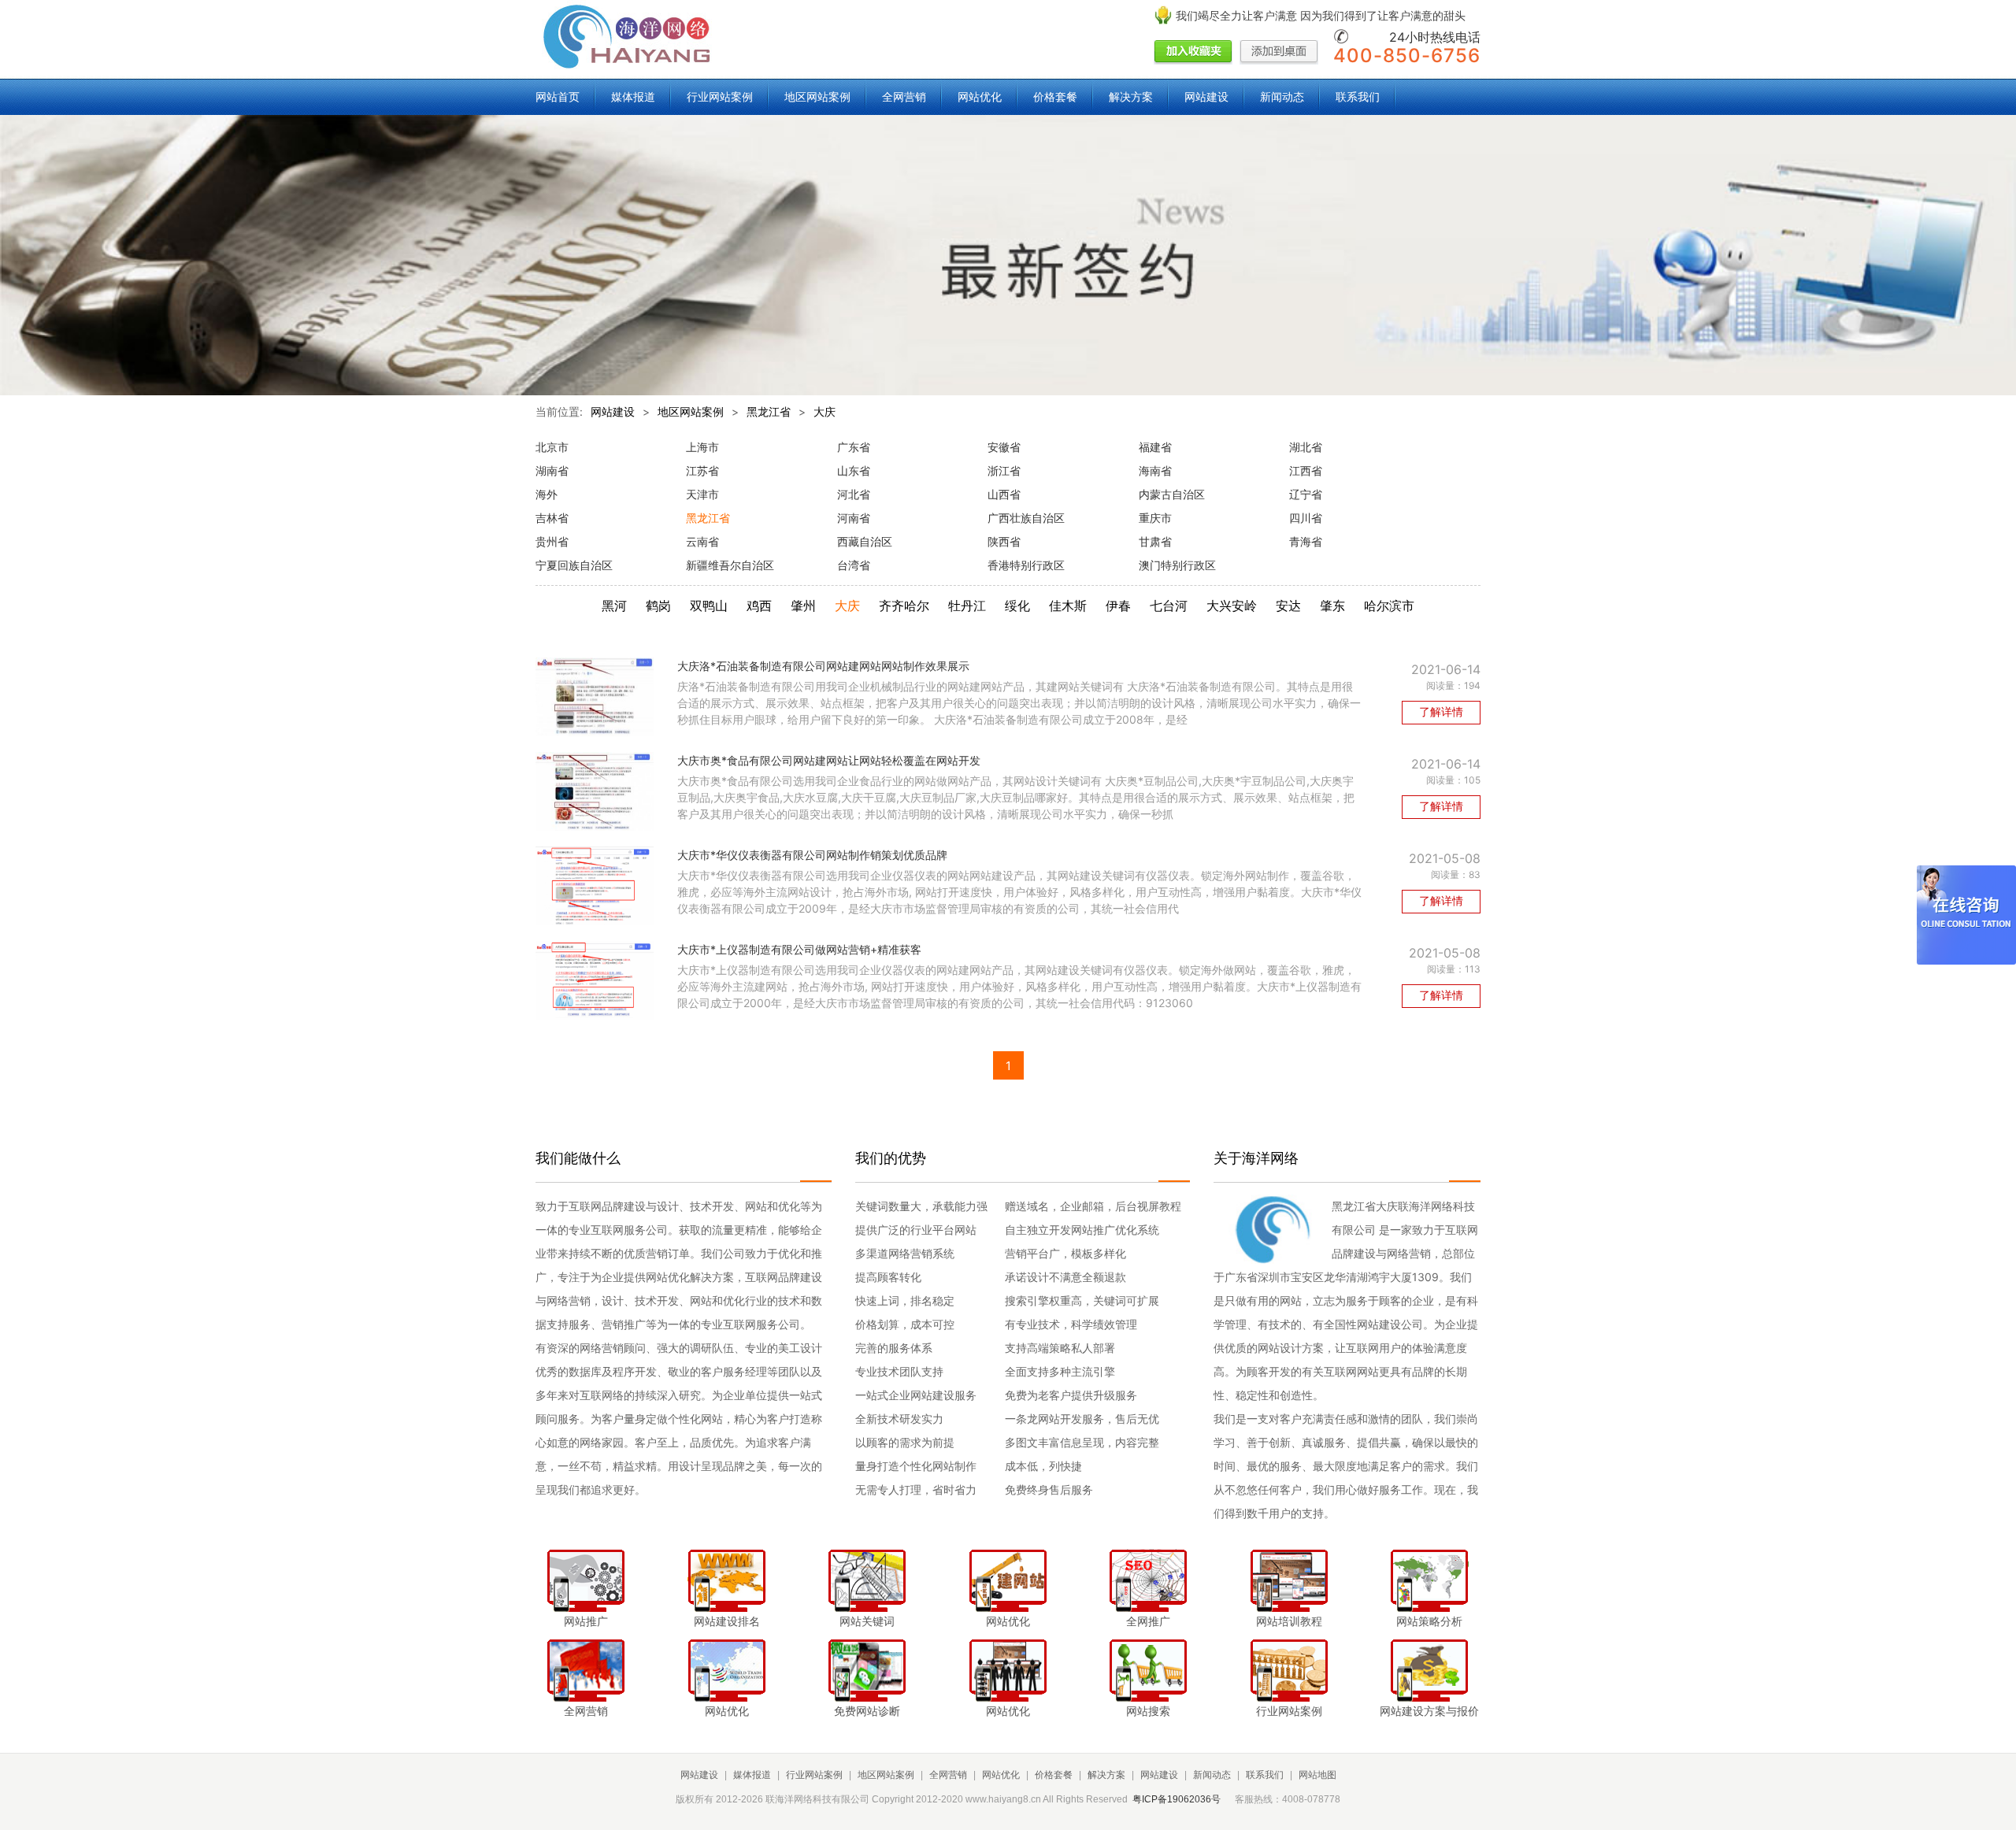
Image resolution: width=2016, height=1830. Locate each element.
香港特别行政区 (1026, 565)
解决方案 (1131, 96)
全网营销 (904, 96)
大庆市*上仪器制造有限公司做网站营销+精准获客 (799, 949)
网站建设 (1206, 96)
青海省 (1306, 541)
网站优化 (980, 96)
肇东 (1332, 606)
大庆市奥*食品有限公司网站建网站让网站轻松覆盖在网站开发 (829, 760)
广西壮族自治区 (1026, 518)
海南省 (1155, 470)
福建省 (1155, 447)
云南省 (702, 541)
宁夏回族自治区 (574, 565)
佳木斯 (1068, 606)
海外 (547, 494)
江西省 (1306, 470)
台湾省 (854, 565)
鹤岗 (658, 606)
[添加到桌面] (1279, 53)
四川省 (1306, 518)
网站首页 (558, 96)
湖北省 (1306, 447)
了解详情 (1441, 711)
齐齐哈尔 (904, 606)
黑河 (614, 606)
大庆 (825, 411)
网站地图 (1317, 1775)
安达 (1288, 606)
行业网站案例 (720, 96)
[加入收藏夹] (1193, 53)
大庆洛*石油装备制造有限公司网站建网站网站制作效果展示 (823, 666)
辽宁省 (1306, 494)
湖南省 (552, 470)
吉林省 (552, 518)
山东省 (854, 470)
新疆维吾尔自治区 (730, 565)
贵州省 (552, 541)
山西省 (1004, 494)
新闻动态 (1282, 96)
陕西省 (1004, 541)
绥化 (1017, 606)
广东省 (854, 447)
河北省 (854, 494)
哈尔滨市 (1389, 606)
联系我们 (1358, 96)
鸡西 (759, 606)
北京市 (552, 447)
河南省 (854, 518)
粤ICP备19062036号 (1177, 1799)
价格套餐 (1055, 96)
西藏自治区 (865, 541)
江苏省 (702, 470)
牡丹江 (967, 606)
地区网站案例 (817, 96)
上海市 (702, 447)
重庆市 (1155, 518)
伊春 (1118, 606)
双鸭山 (709, 606)
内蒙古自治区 (1172, 494)
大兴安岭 (1232, 606)
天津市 (702, 494)
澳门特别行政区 (1177, 565)
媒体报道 (633, 96)
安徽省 (1004, 447)
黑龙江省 (769, 411)
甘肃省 (1155, 541)
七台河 (1169, 606)
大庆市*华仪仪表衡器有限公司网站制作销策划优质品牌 (812, 855)
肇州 (803, 606)
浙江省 (1004, 470)
